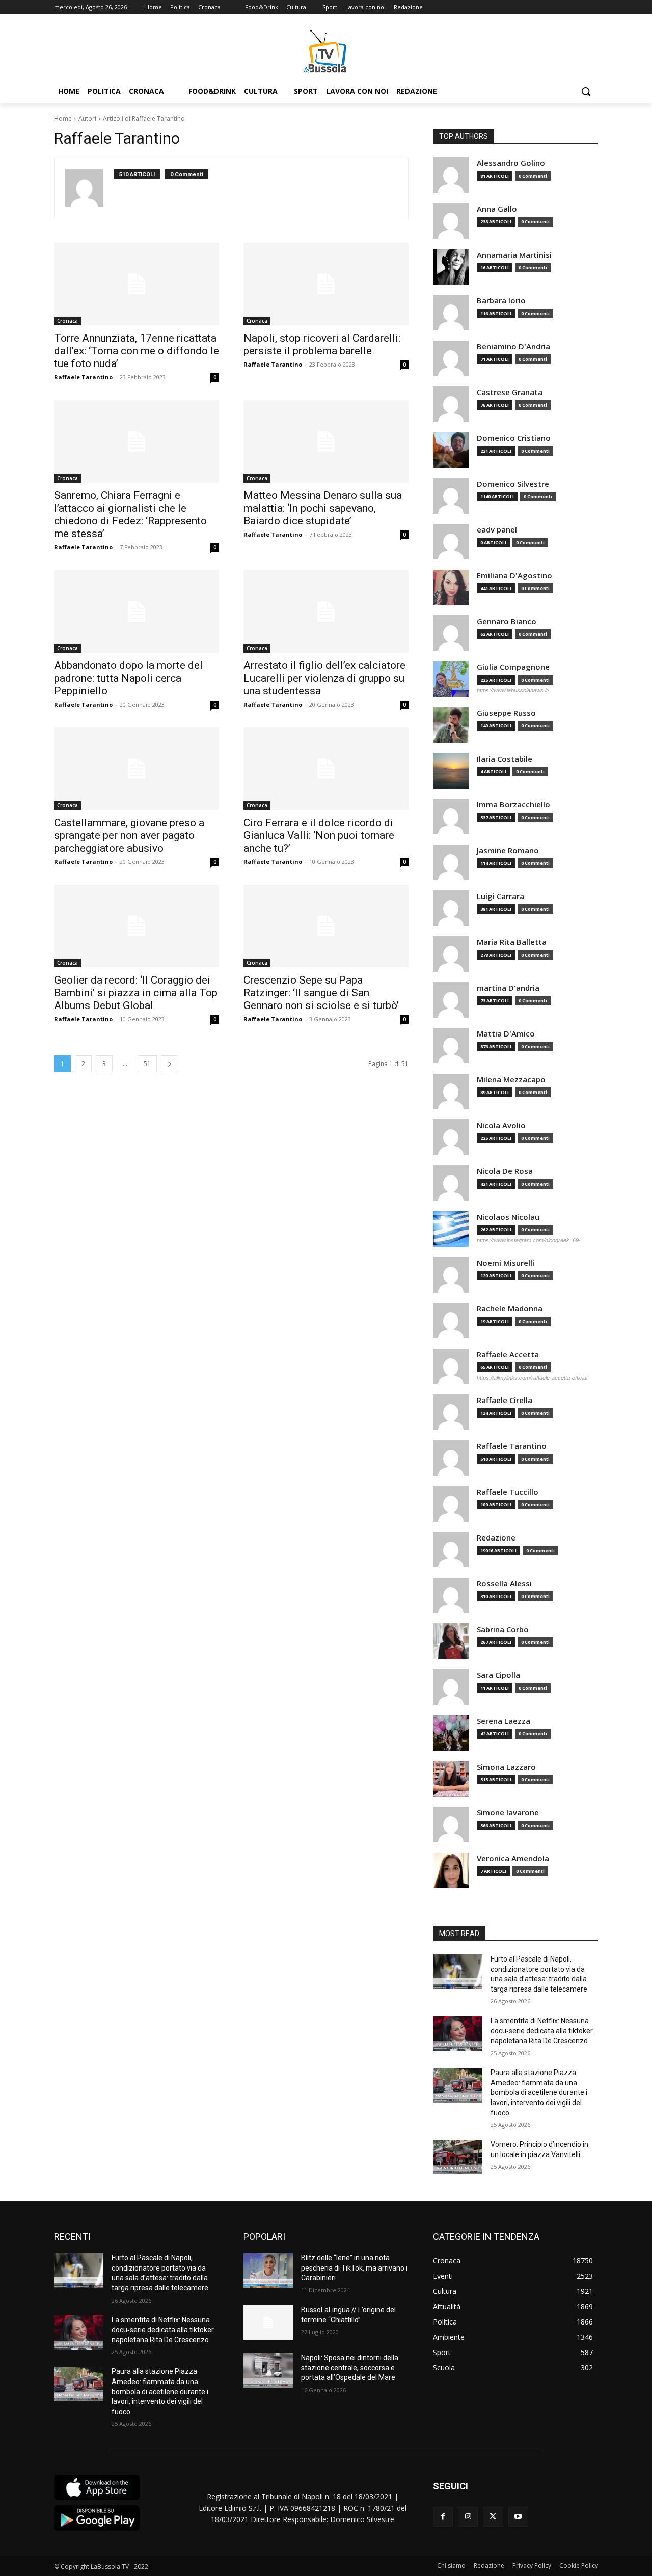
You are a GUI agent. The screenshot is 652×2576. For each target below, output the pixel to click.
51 (147, 1064)
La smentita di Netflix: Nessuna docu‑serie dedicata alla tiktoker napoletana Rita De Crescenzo (542, 2031)
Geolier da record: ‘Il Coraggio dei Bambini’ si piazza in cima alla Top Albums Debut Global (136, 993)
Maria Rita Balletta (512, 942)
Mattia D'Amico (506, 1034)
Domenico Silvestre (513, 484)
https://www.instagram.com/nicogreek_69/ (528, 1240)
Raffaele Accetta (508, 1354)
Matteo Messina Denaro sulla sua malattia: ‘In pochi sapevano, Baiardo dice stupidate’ (323, 508)
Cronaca (67, 321)
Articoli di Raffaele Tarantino (144, 118)
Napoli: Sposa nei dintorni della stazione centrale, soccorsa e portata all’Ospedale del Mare (350, 2368)
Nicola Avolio (501, 1125)
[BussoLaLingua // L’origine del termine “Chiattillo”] (268, 2322)
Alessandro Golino (511, 163)
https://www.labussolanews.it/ (513, 690)
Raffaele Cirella (505, 1400)
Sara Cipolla (498, 1675)
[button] (586, 91)
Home (63, 118)
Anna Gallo (497, 209)
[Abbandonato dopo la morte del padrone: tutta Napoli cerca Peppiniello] (137, 611)
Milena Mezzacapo (511, 1080)
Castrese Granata (510, 392)
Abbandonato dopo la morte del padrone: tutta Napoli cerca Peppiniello (128, 678)
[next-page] (170, 1064)
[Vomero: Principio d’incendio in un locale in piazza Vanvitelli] (458, 2157)
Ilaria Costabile (505, 759)
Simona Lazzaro (506, 1767)
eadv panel (497, 530)
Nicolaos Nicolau (508, 1217)
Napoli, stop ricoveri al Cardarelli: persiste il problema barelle (322, 344)
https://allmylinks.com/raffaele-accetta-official (532, 1378)
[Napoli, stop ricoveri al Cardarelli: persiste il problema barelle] (326, 284)
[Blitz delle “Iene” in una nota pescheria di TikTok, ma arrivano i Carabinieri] (268, 2271)
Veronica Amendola (513, 1858)
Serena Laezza (504, 1721)
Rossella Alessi (504, 1584)
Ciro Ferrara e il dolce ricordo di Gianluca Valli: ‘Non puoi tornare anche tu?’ (319, 835)
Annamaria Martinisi (514, 255)
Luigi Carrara (500, 896)
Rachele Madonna (510, 1309)
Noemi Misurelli (506, 1263)
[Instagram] (468, 2517)
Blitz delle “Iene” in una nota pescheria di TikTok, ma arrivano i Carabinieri (354, 2268)
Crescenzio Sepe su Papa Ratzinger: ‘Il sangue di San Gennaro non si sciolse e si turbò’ (321, 993)
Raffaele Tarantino (83, 377)
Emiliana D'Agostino (514, 576)
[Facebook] (443, 2517)
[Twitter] (493, 2517)
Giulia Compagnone (513, 667)
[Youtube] (518, 2517)
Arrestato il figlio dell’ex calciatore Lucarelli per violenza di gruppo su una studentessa (324, 678)
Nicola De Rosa (505, 1171)
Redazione (496, 1538)
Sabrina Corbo (503, 1629)
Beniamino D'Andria (513, 346)
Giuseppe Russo (506, 713)
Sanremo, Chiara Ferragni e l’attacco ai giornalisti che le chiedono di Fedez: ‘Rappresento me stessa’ (130, 514)
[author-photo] (90, 188)
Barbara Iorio (501, 301)
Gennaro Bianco (507, 621)
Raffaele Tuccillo (508, 1492)
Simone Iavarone (508, 1813)
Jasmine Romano (508, 850)
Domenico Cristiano (514, 438)
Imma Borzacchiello (513, 805)
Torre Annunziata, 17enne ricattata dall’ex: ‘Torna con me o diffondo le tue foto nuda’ (137, 351)
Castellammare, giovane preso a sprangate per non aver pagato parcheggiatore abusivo (129, 835)
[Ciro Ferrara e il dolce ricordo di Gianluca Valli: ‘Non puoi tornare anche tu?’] (326, 769)
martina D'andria (508, 988)
